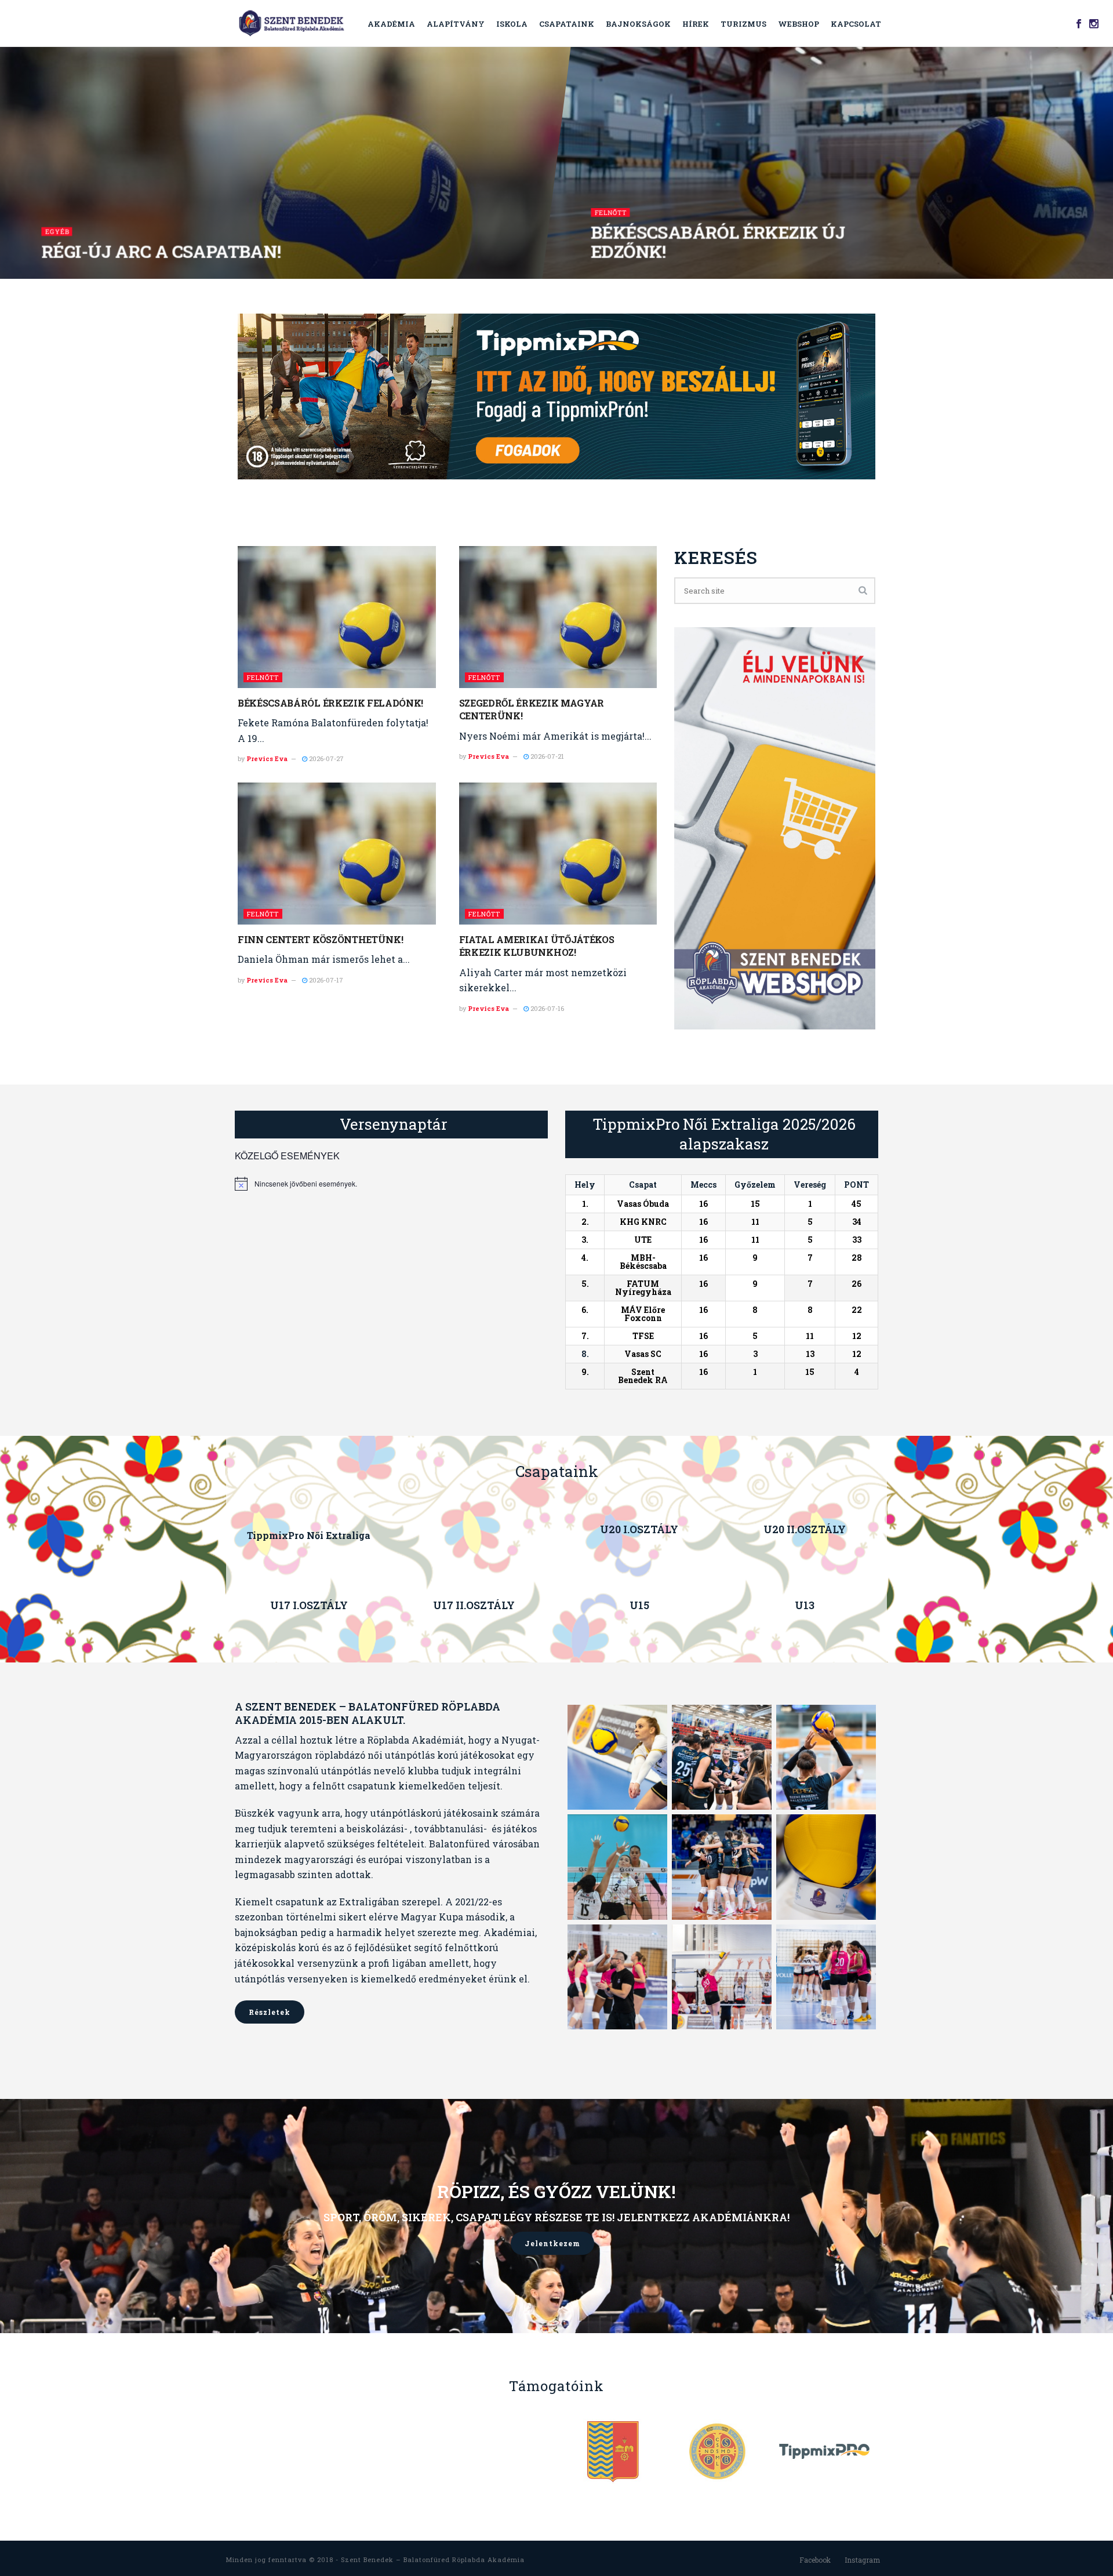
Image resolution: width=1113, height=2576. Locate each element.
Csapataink (567, 24)
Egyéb (57, 232)
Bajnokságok (638, 24)
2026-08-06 (614, 275)
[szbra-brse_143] (617, 1977)
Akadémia (391, 24)
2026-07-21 (546, 756)
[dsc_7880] (826, 1757)
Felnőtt (611, 212)
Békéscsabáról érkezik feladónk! (330, 703)
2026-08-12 (64, 275)
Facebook (815, 2560)
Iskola (512, 24)
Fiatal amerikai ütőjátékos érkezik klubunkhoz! (537, 946)
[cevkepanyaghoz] (722, 1867)
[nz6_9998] (826, 1977)
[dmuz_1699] (617, 1867)
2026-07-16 (546, 1008)
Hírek (696, 24)
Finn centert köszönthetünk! (320, 939)
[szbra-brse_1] (826, 1867)
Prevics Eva (267, 758)
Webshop (799, 24)
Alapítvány (456, 24)
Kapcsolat (856, 24)
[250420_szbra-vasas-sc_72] (722, 1977)
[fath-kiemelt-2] (617, 1757)
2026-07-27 (325, 758)
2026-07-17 (325, 980)
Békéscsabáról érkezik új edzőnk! (719, 242)
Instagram (862, 2560)
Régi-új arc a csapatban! (162, 251)
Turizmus (743, 24)
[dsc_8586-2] (722, 1757)
